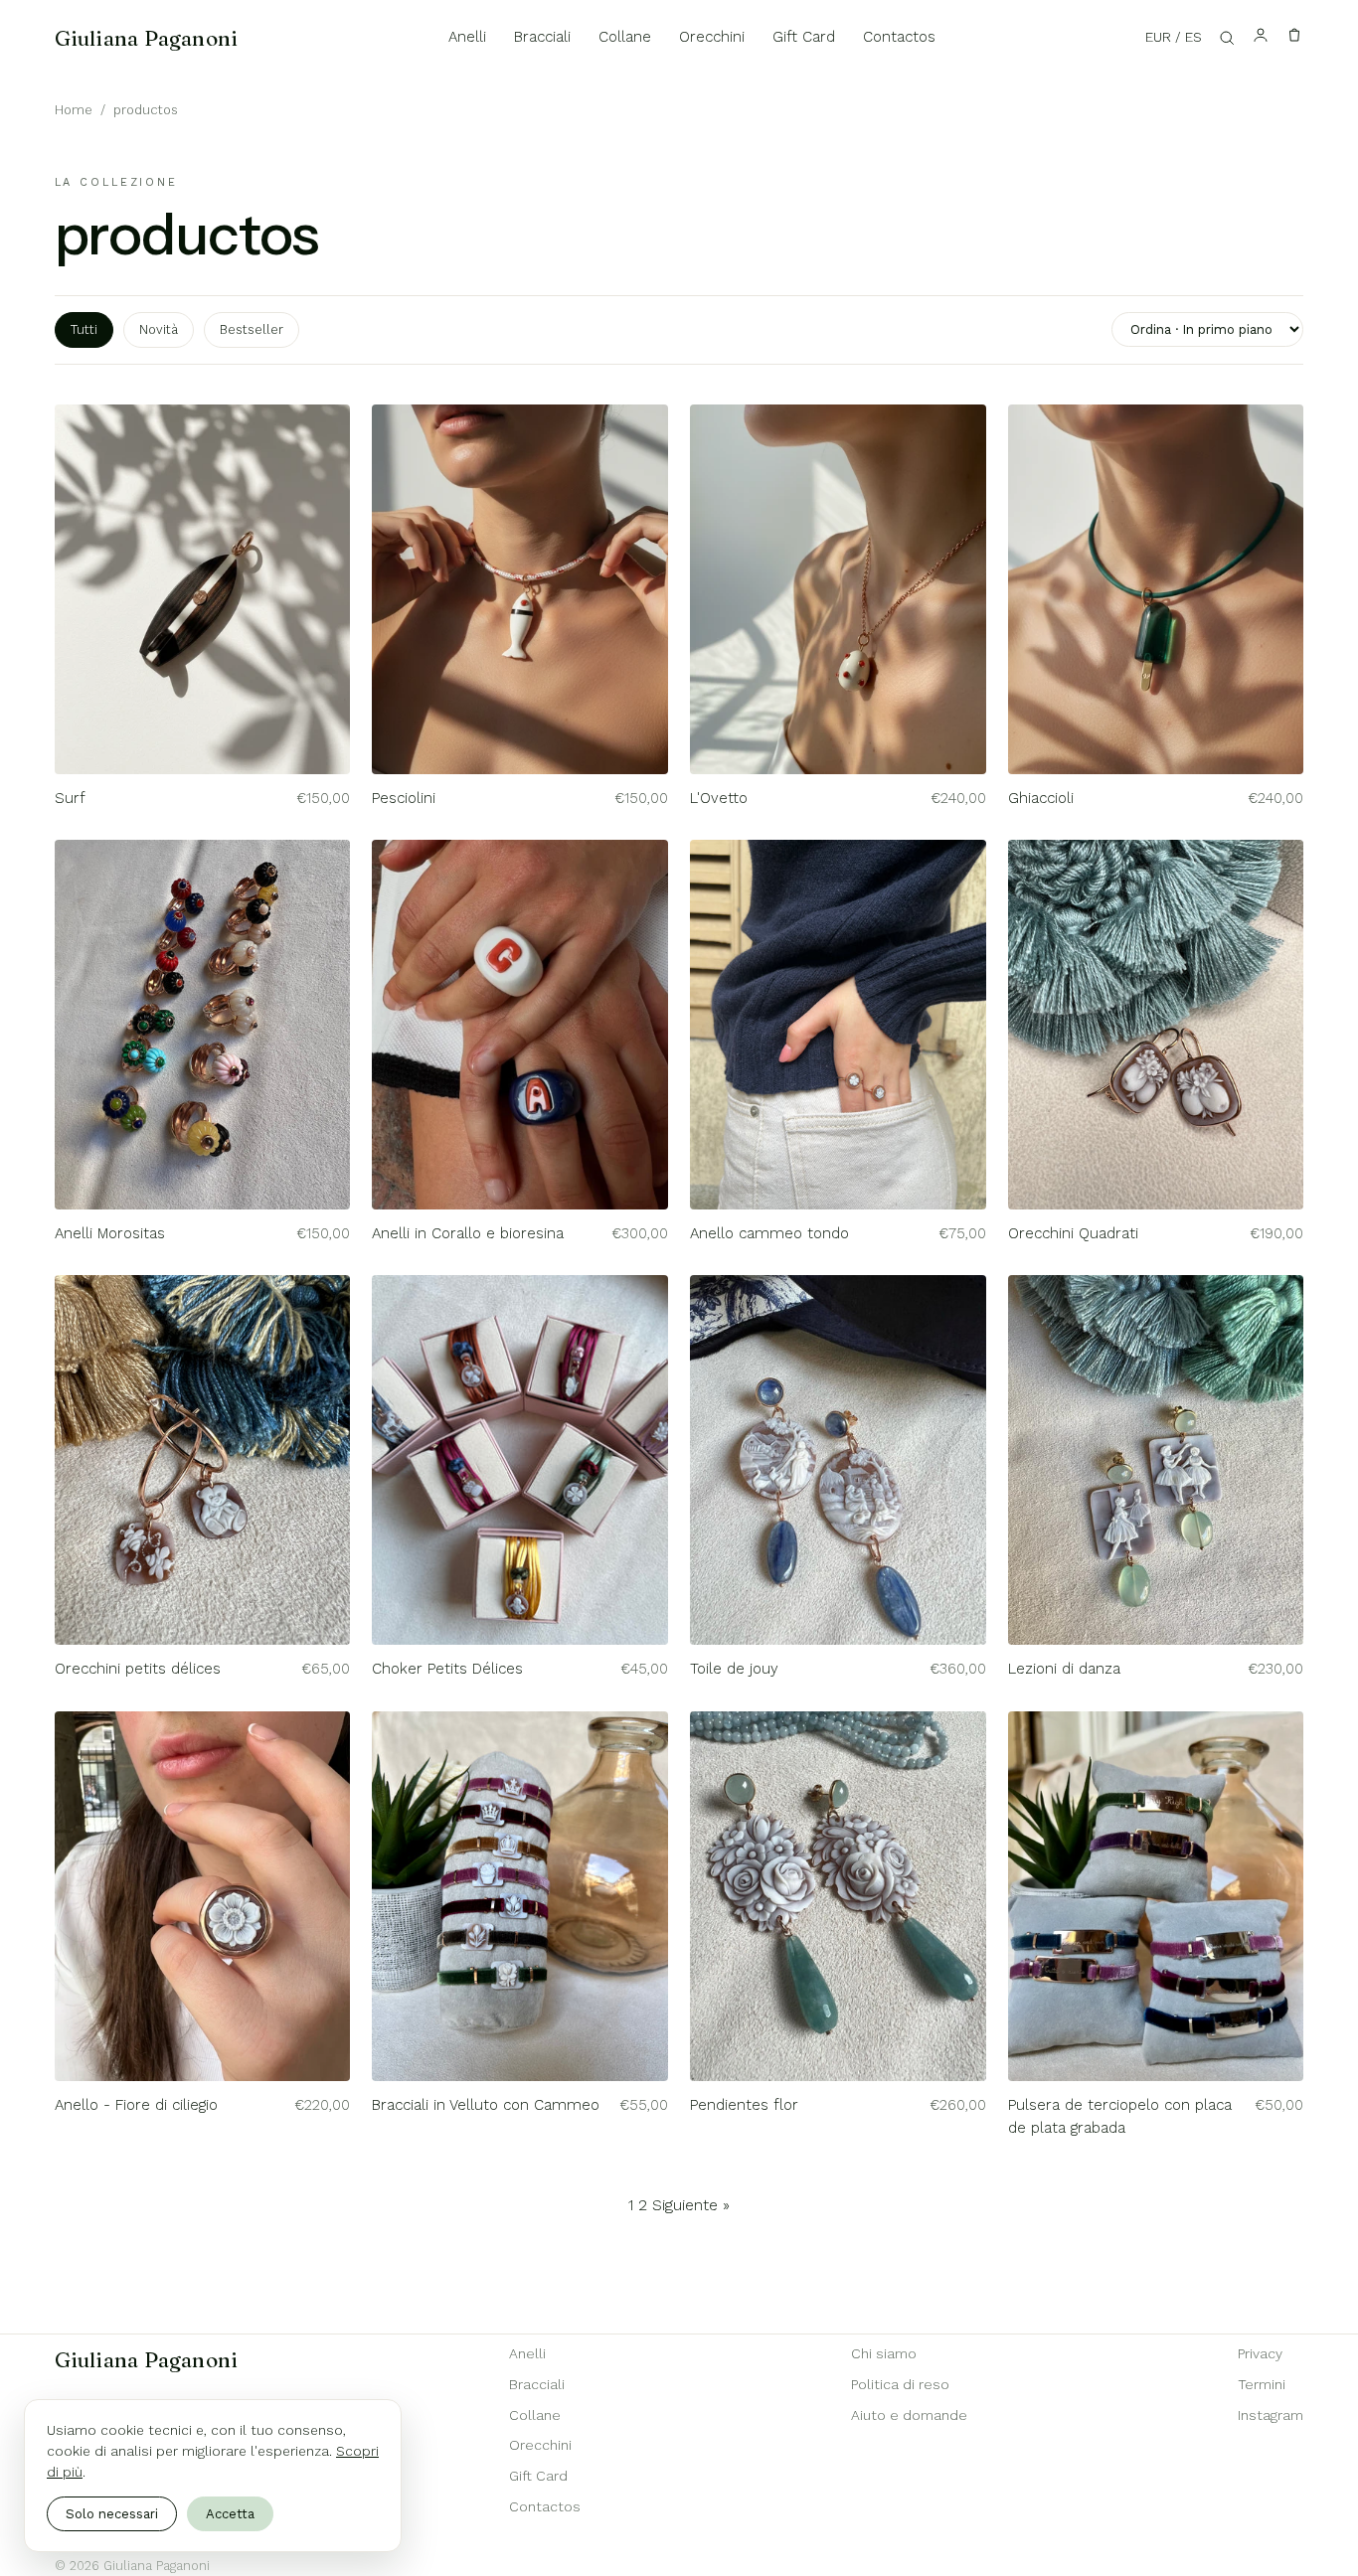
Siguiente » (691, 2205)
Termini (1262, 2384)
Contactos (899, 37)
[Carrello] (1294, 38)
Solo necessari (112, 2514)
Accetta (230, 2514)
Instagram (1271, 2415)
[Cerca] (1227, 38)
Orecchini (712, 37)
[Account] (1261, 38)
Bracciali (542, 37)
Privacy (1260, 2353)
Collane (625, 37)
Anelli (467, 37)
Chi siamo (884, 2353)
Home (74, 110)
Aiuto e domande (909, 2415)
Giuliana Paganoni (147, 38)
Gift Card (804, 37)
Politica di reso (900, 2384)
